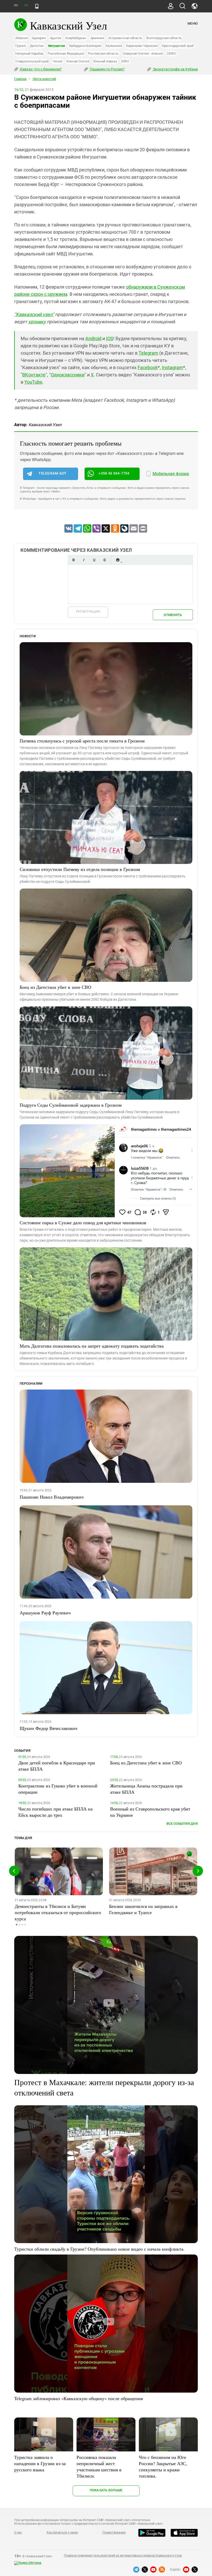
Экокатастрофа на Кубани (175, 69)
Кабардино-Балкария (85, 46)
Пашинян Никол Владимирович (52, 1497)
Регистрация (88, 611)
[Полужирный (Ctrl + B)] (73, 560)
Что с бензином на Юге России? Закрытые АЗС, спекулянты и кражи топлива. (163, 2466)
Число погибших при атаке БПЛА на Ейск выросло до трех (55, 1812)
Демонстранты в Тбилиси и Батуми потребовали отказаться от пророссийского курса (58, 1912)
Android (93, 338)
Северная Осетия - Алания (143, 53)
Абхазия (21, 38)
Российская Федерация (66, 53)
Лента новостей (44, 79)
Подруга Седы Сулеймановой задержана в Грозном (71, 1105)
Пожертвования (114, 2532)
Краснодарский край (178, 46)
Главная (20, 79)
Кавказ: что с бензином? (40, 69)
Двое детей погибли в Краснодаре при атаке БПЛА (57, 1766)
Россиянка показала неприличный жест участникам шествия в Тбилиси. (99, 2466)
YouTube (33, 382)
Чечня (58, 61)
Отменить (173, 615)
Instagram (172, 367)
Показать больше (106, 2490)
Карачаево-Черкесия (142, 46)
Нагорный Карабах (29, 53)
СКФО (171, 53)
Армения (97, 38)
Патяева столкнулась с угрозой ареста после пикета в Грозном (82, 741)
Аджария (39, 38)
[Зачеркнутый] (104, 560)
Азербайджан (76, 38)
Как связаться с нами (62, 2532)
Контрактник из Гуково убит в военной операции (58, 1789)
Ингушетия (56, 46)
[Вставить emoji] (118, 560)
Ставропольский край (32, 61)
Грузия (20, 46)
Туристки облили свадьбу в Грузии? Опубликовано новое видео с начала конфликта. (99, 2249)
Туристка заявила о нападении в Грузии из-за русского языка (40, 2463)
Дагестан (37, 46)
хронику (37, 322)
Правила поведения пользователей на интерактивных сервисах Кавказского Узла (123, 2556)
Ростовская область (103, 53)
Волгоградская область (164, 38)
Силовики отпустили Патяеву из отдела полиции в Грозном (80, 869)
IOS (110, 338)
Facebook (148, 367)
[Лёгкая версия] (37, 6)
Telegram (148, 353)
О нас (18, 2532)
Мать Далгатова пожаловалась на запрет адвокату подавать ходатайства (92, 1346)
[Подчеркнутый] (94, 560)
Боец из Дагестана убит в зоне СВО (55, 987)
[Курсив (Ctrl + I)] (84, 560)
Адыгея (56, 38)
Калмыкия (114, 46)
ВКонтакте (34, 375)
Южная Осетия (78, 61)
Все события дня (182, 1824)
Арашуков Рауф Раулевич (45, 1613)
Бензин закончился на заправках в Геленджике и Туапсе (143, 1909)
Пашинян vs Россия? (107, 69)
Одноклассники (68, 375)
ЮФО (125, 61)
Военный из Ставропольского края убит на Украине (150, 1812)
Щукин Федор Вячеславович (48, 1728)
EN (26, 5)
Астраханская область (125, 38)
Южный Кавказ (105, 61)
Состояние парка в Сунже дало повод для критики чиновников (83, 1222)
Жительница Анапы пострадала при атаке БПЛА (146, 1789)
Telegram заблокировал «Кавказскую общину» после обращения (78, 2398)
